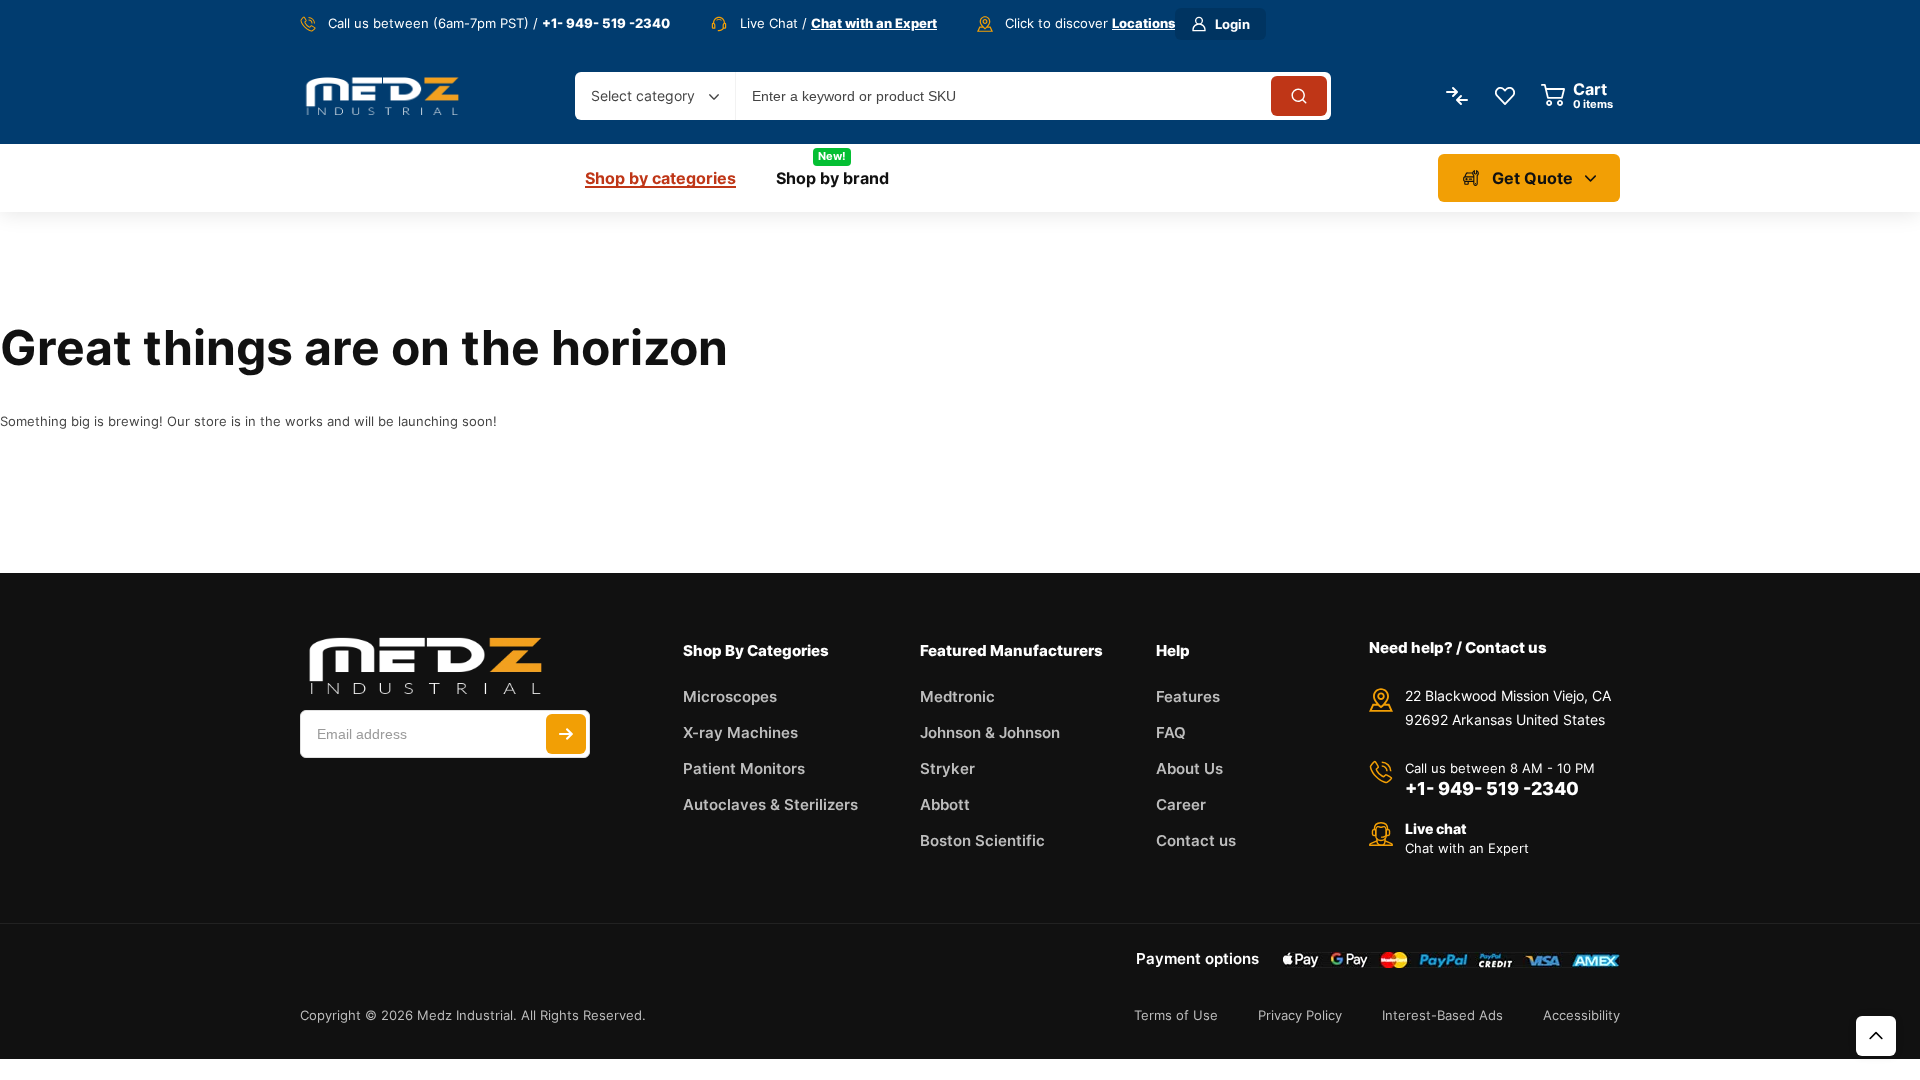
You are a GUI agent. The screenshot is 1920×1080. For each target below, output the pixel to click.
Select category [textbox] (643, 95)
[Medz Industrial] (382, 95)
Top (1876, 1036)
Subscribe (566, 734)
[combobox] (655, 96)
